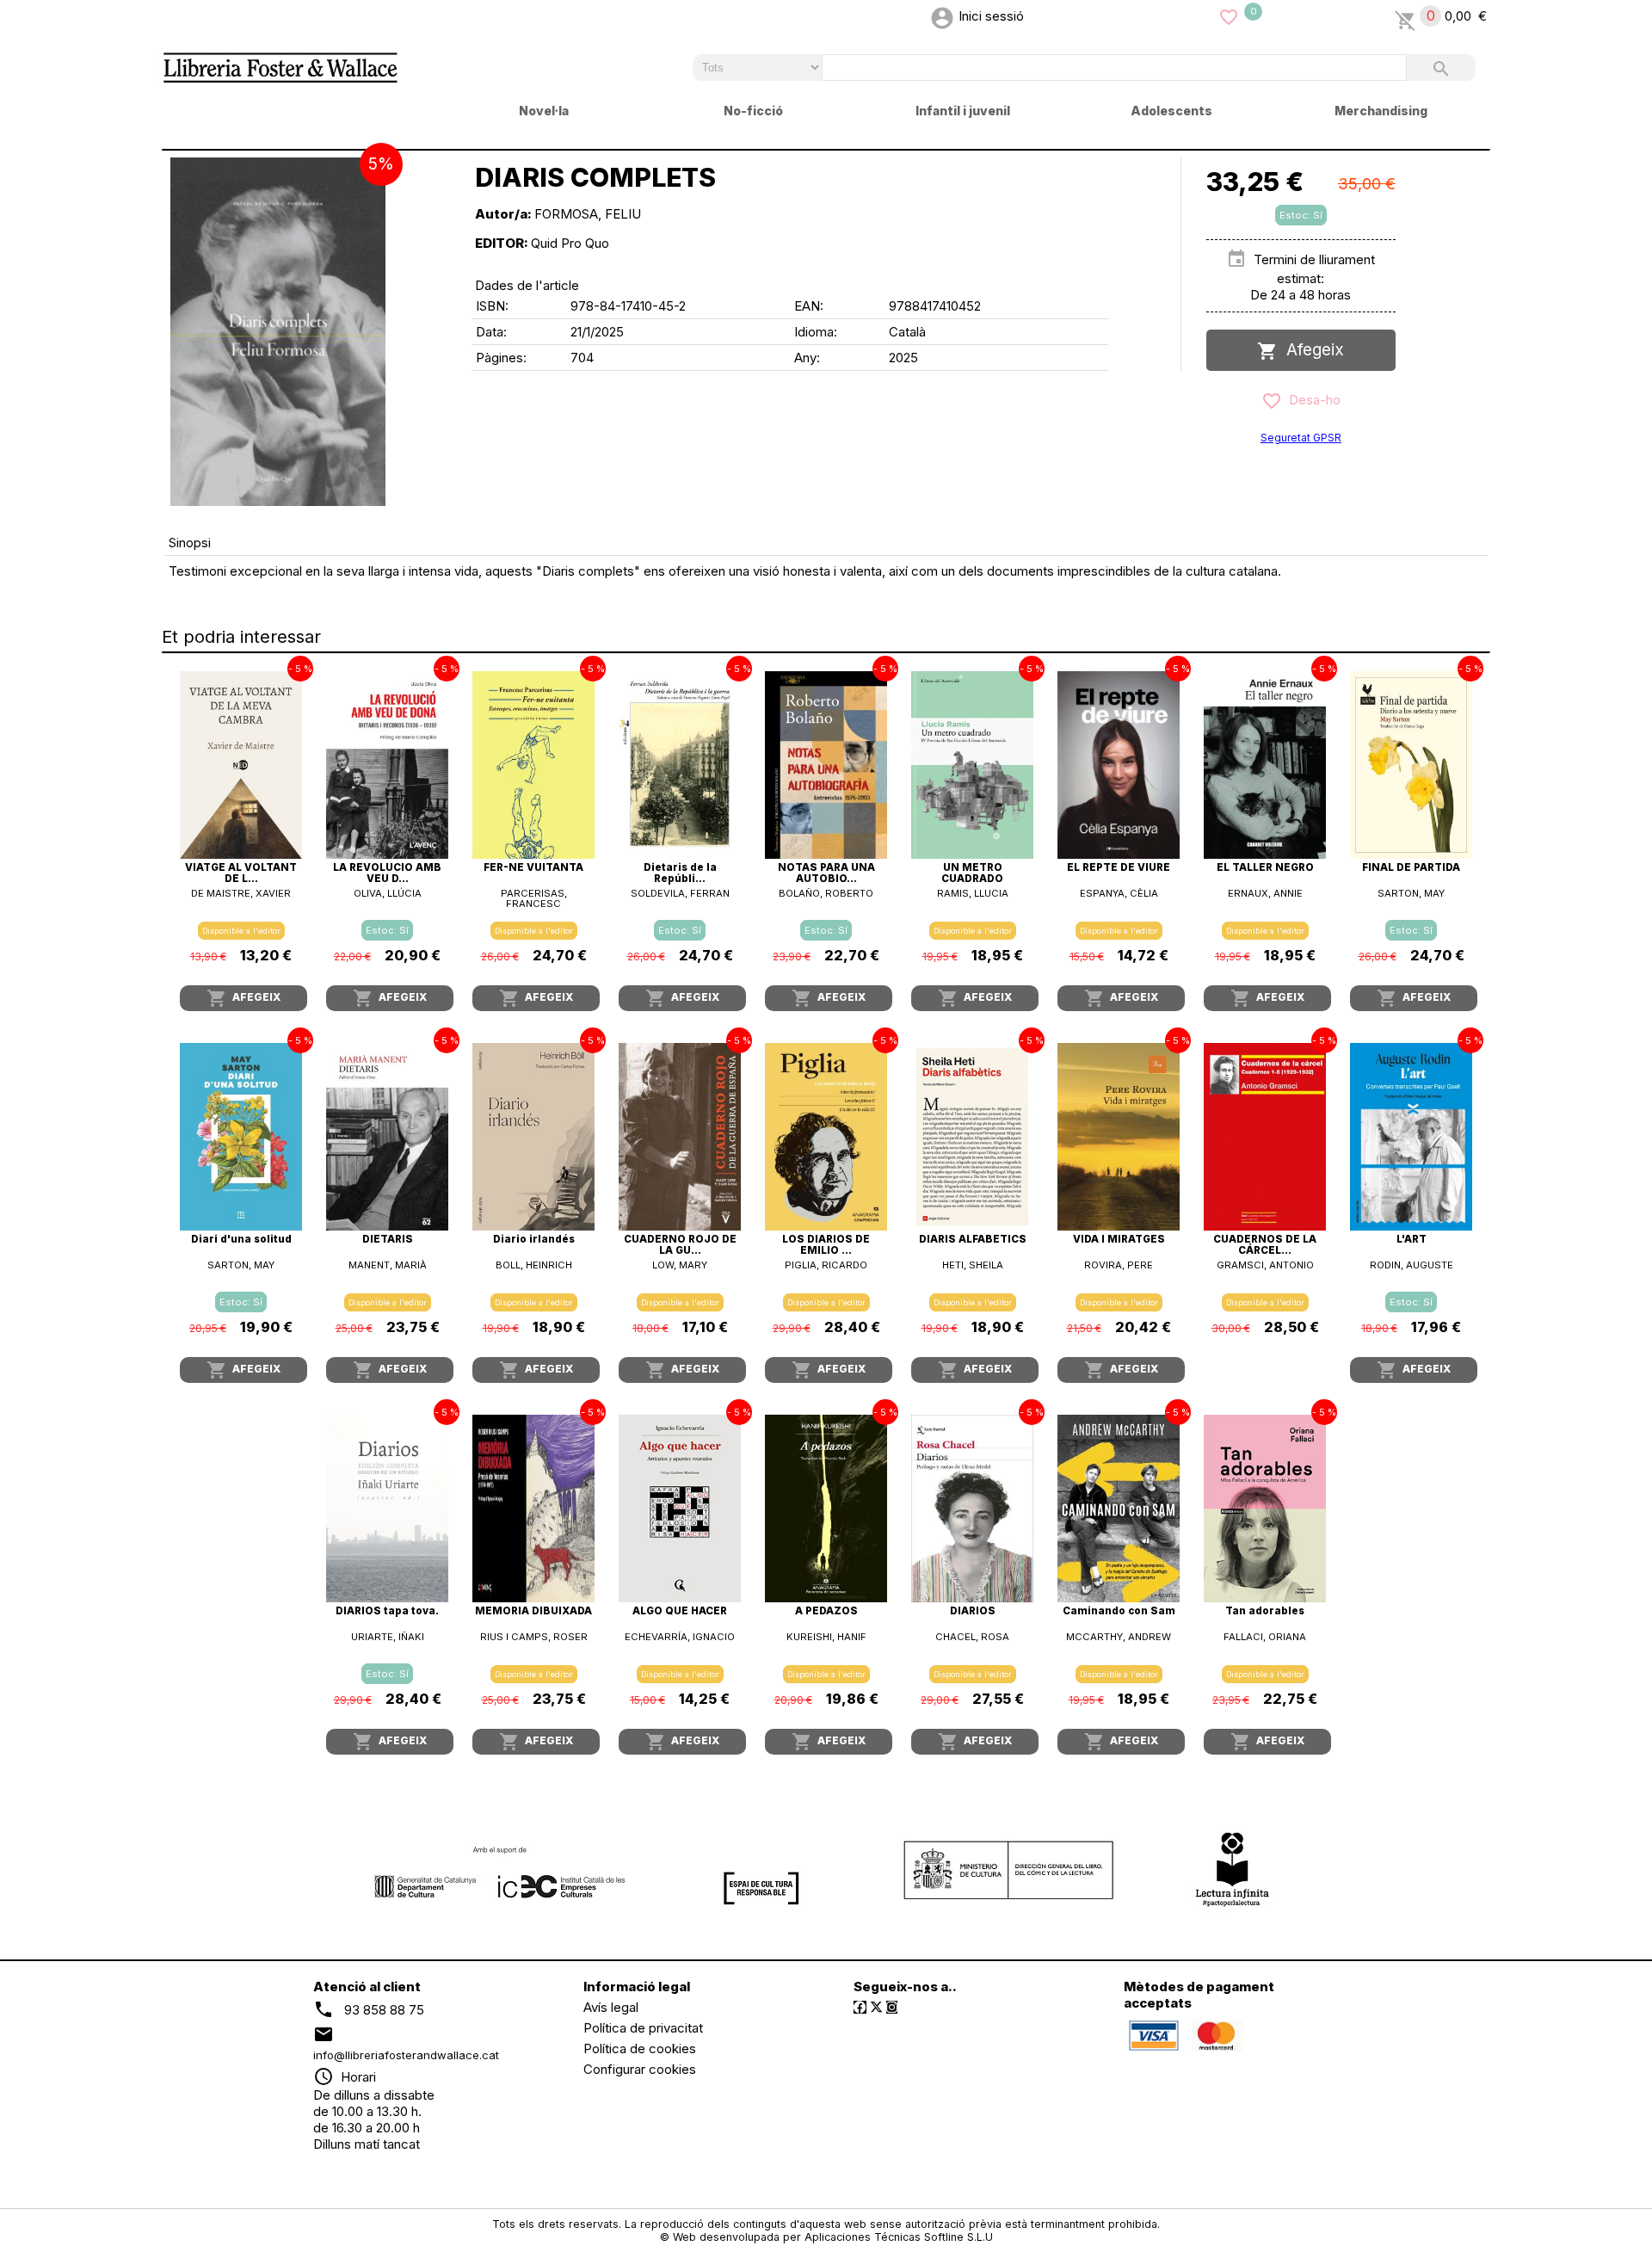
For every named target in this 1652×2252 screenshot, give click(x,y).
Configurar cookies (640, 2069)
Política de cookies (640, 2048)
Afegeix (1311, 350)
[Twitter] (876, 2007)
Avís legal (611, 2007)
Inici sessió (991, 16)
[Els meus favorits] (1229, 16)
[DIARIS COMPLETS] (278, 332)
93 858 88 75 (384, 2009)
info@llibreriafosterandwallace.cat (406, 2055)
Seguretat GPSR (1301, 438)
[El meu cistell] (1405, 16)
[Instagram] (892, 2007)
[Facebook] (860, 2007)
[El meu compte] (942, 16)
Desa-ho (1311, 400)
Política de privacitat (643, 2028)
